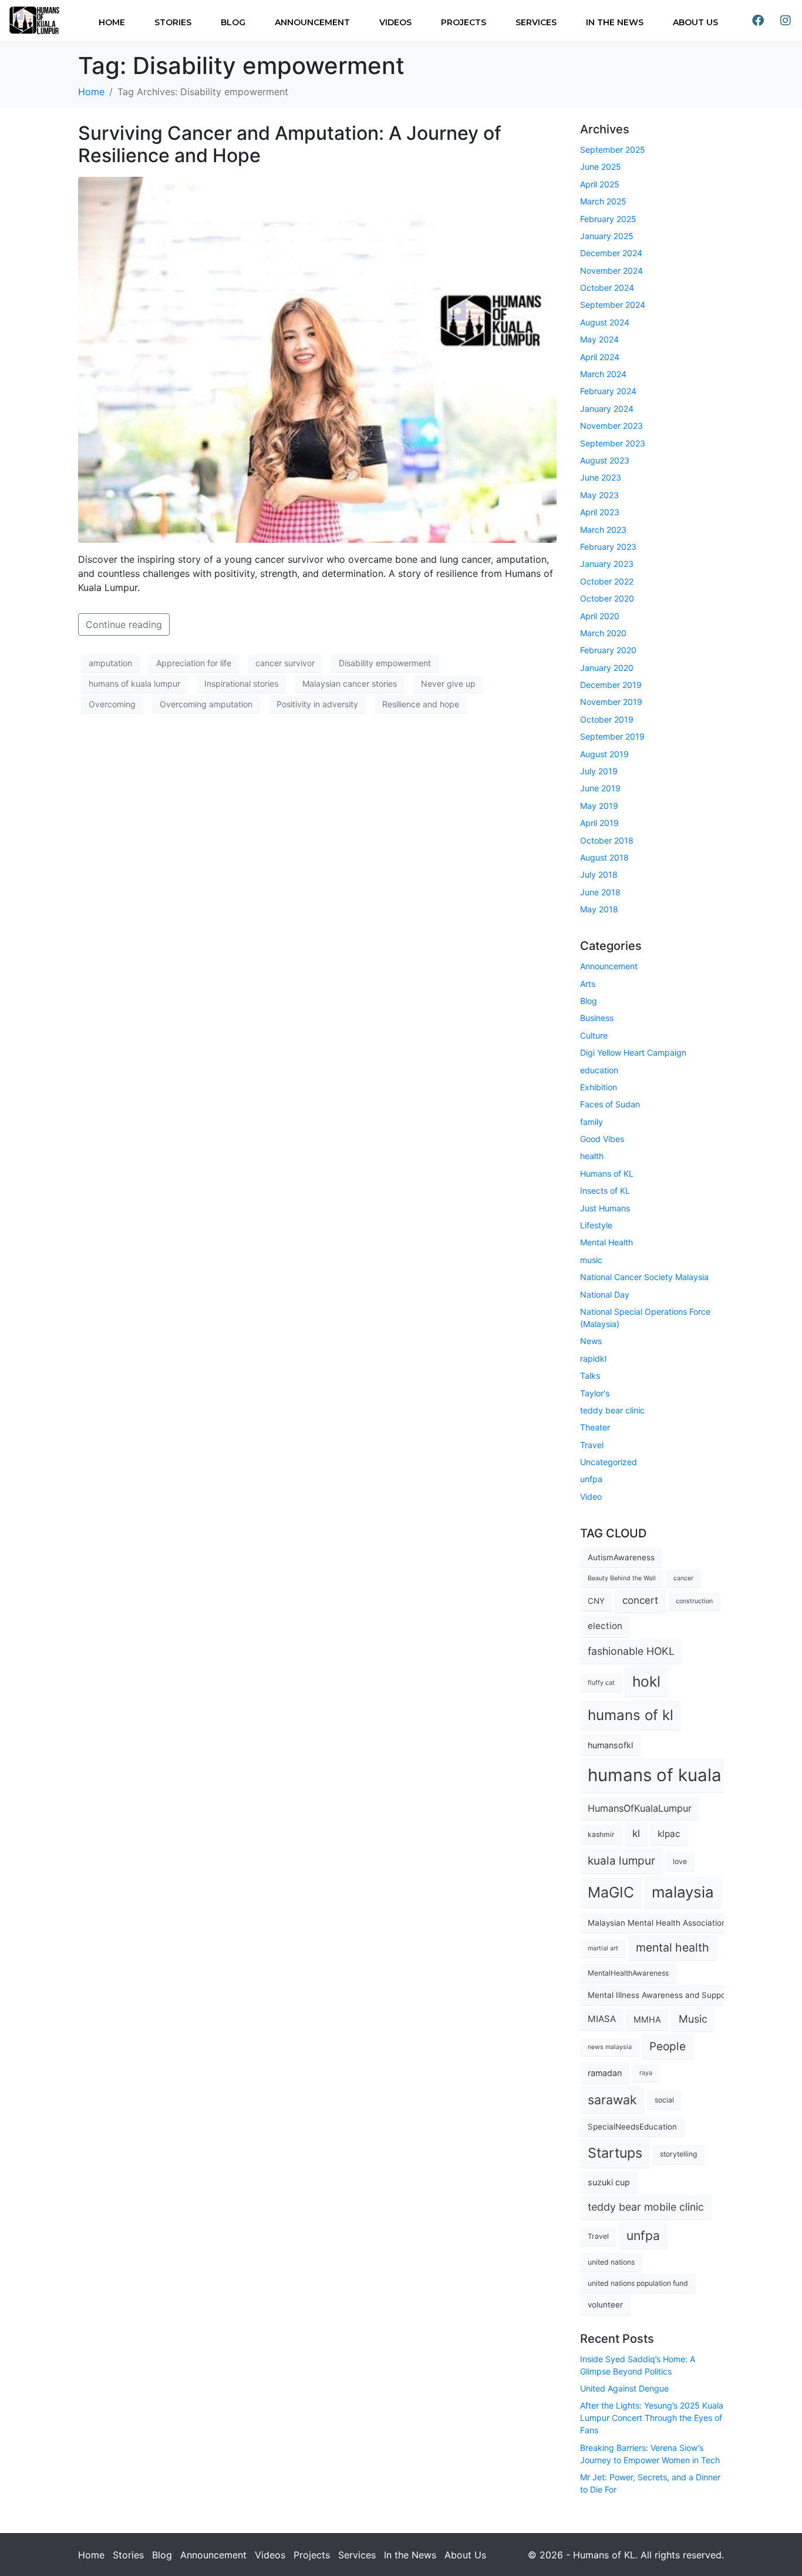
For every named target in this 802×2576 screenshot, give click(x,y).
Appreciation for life (194, 663)
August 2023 (605, 460)
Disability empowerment (385, 663)
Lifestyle (596, 1225)
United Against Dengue (624, 2388)
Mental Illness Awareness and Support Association (683, 1995)
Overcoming (112, 704)
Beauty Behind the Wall (622, 1578)
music (591, 1260)
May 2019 (599, 806)
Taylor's (595, 1393)
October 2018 (607, 840)
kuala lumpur (621, 1861)
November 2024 (611, 271)
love (680, 1861)
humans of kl (631, 1715)
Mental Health (606, 1242)
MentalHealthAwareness (628, 1973)
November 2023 (611, 426)
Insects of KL (605, 1190)
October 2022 (607, 581)
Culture (594, 1035)
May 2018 (599, 909)
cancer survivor (285, 663)
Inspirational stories (241, 684)
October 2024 (607, 288)
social (664, 2100)
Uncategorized (609, 1462)
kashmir (601, 1834)
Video (591, 1497)
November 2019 (611, 702)
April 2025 (600, 184)
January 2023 (607, 564)
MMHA (647, 2019)
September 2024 (613, 305)
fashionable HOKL (631, 1651)
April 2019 (599, 823)
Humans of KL (607, 1173)
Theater (595, 1427)
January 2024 (607, 409)
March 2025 (603, 201)
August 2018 (604, 857)
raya (646, 2073)
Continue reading (124, 624)
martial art (603, 1948)
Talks (590, 1376)
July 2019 (599, 771)
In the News (615, 22)
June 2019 (600, 788)
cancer (683, 1578)
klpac (669, 1834)
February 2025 (608, 219)
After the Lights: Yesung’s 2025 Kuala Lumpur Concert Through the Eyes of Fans (652, 2418)
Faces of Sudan (610, 1104)
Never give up (448, 684)
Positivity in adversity (317, 704)
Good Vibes (602, 1139)
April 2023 (600, 512)
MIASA (602, 2019)
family (592, 1122)
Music (693, 2019)
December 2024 (611, 253)
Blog (233, 22)
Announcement (312, 22)
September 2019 (612, 736)
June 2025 (601, 167)
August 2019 (604, 754)
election (605, 1626)
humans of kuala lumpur (134, 684)
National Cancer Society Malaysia (644, 1277)
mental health (673, 1947)
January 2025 (607, 236)
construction (694, 1601)
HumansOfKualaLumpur (640, 1808)
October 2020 (607, 598)
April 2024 (600, 357)
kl (636, 1833)
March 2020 (603, 633)
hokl (646, 1681)
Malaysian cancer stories (350, 684)
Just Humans (605, 1208)
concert (640, 1600)
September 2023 (613, 443)
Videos (395, 22)
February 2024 (608, 391)
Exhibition (599, 1087)
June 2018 (600, 892)
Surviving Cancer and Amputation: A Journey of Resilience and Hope (290, 144)
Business (597, 1018)
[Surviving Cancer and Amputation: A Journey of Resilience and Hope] (317, 359)
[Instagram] (786, 21)
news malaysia (610, 2047)
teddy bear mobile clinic (646, 2207)
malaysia (683, 1892)
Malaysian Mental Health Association (657, 1923)
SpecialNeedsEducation (632, 2127)
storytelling (678, 2154)
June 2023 (601, 477)
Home (112, 22)
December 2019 (611, 685)
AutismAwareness (621, 1557)
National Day (605, 1294)
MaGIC (611, 1892)
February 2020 (608, 650)
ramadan (605, 2073)
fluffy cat (601, 1683)
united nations (611, 2262)
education (599, 1070)
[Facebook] (758, 21)
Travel (592, 1445)
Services (536, 22)
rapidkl (593, 1358)
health (592, 1156)
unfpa (591, 1479)
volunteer (605, 2305)
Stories (173, 22)
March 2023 (603, 530)
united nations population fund (638, 2283)
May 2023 (599, 495)
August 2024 (605, 322)
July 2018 (599, 874)
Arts (588, 984)
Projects (464, 22)
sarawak (612, 2100)
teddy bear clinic (612, 1410)
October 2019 (607, 719)
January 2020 (607, 668)
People (668, 2046)
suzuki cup (609, 2182)
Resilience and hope (421, 704)
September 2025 (613, 150)
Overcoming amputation (206, 704)
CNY (596, 1601)
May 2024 (599, 339)
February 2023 (608, 547)
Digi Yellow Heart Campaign (633, 1052)
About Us (695, 22)
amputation (110, 663)
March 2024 (603, 374)
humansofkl (610, 1745)
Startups (615, 2153)
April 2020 (600, 616)
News (591, 1341)
